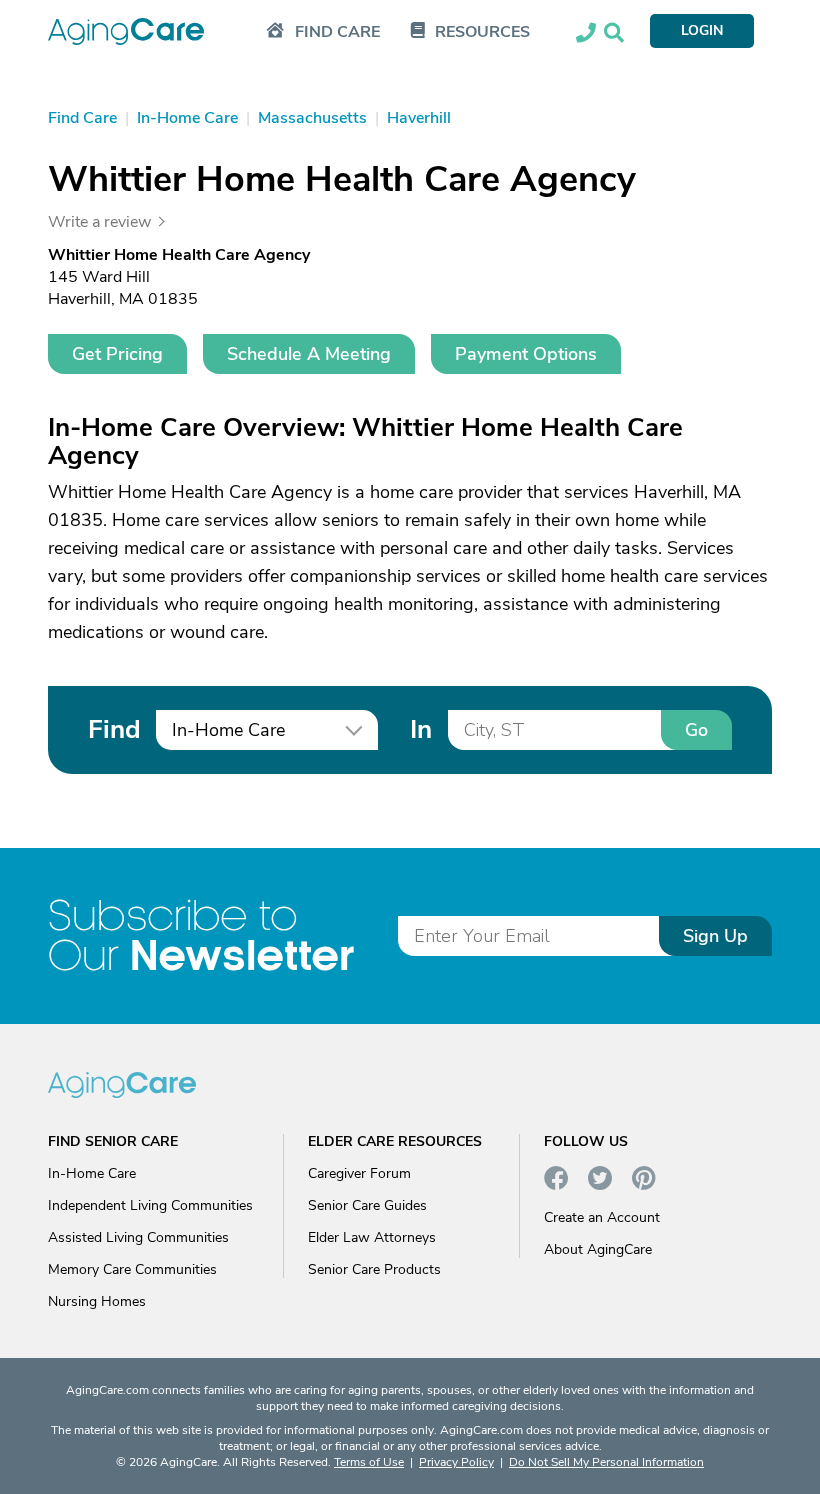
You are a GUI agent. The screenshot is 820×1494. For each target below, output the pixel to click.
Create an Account (602, 1217)
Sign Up (715, 936)
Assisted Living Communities (138, 1237)
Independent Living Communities (150, 1205)
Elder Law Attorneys (372, 1237)
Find (114, 729)
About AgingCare (598, 1249)
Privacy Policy (456, 1462)
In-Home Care (92, 1173)
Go (696, 730)
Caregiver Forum (359, 1173)
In (421, 729)
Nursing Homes (97, 1301)
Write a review (99, 222)
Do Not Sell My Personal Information (606, 1462)
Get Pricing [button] (117, 354)
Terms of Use (369, 1462)
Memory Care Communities (132, 1269)
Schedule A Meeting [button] (309, 354)
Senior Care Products (374, 1269)
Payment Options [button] (526, 354)
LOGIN (702, 30)
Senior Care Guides (367, 1205)
